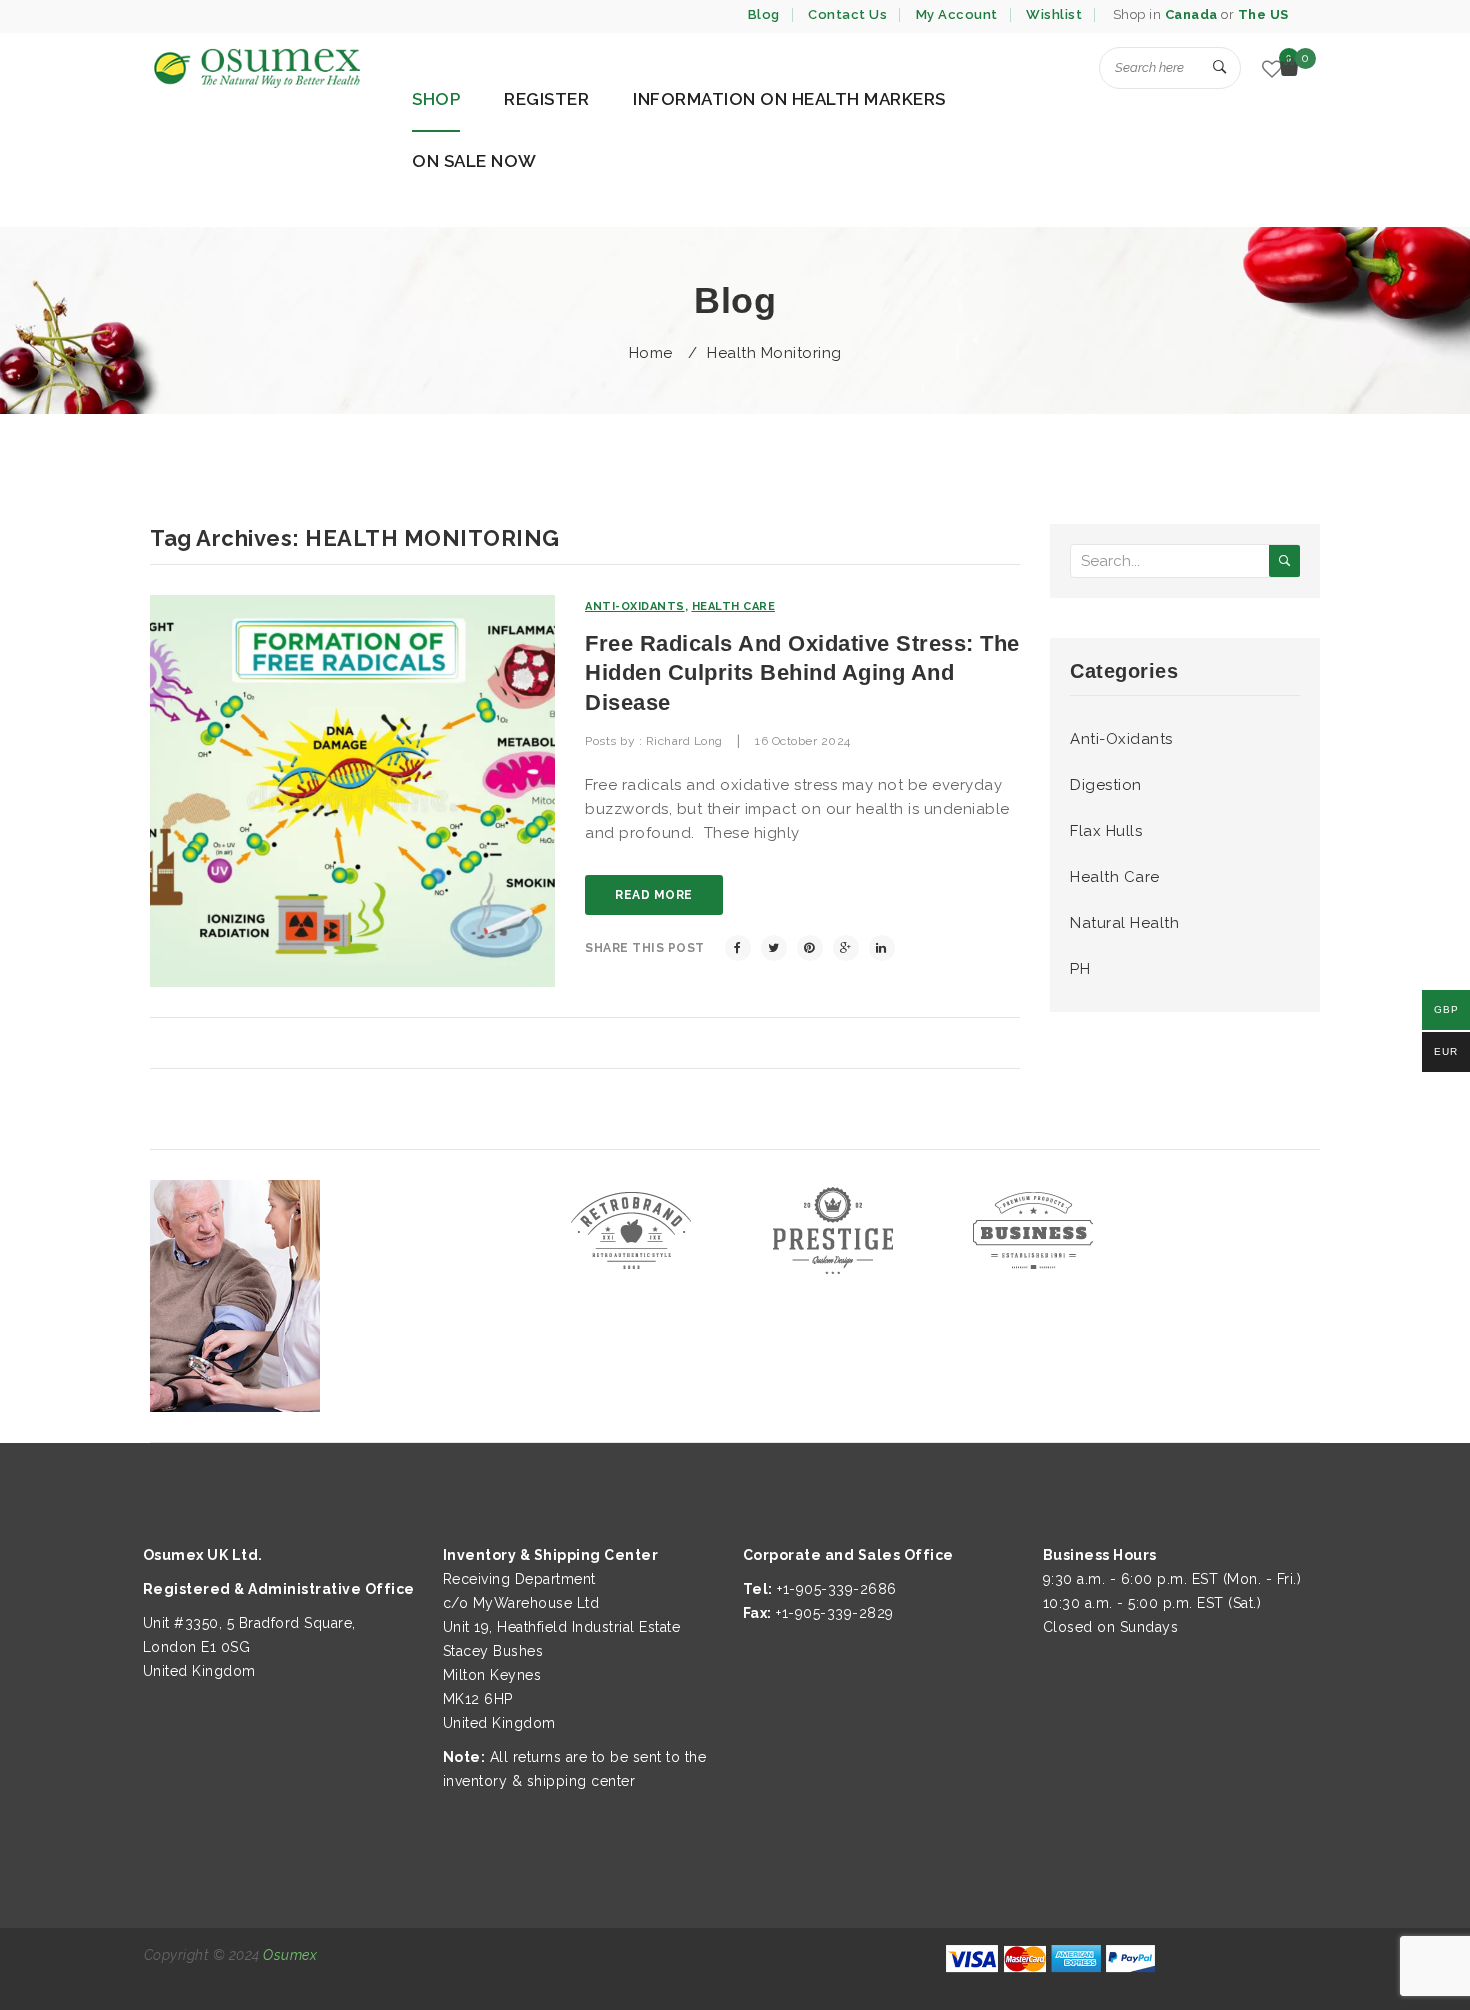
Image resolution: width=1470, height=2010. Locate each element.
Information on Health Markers (789, 99)
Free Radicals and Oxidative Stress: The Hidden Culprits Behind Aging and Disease (802, 673)
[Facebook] (738, 948)
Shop (436, 99)
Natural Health (1124, 923)
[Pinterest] (810, 948)
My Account (957, 14)
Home (651, 353)
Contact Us (847, 14)
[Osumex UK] (255, 68)
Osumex (290, 1955)
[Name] (1220, 68)
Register (546, 99)
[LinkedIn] (882, 948)
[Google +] (846, 948)
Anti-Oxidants (635, 606)
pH (1080, 969)
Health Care (734, 606)
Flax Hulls (1106, 831)
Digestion (1106, 785)
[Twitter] (774, 948)
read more (654, 895)
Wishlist (1054, 14)
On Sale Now (474, 161)
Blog (764, 14)
